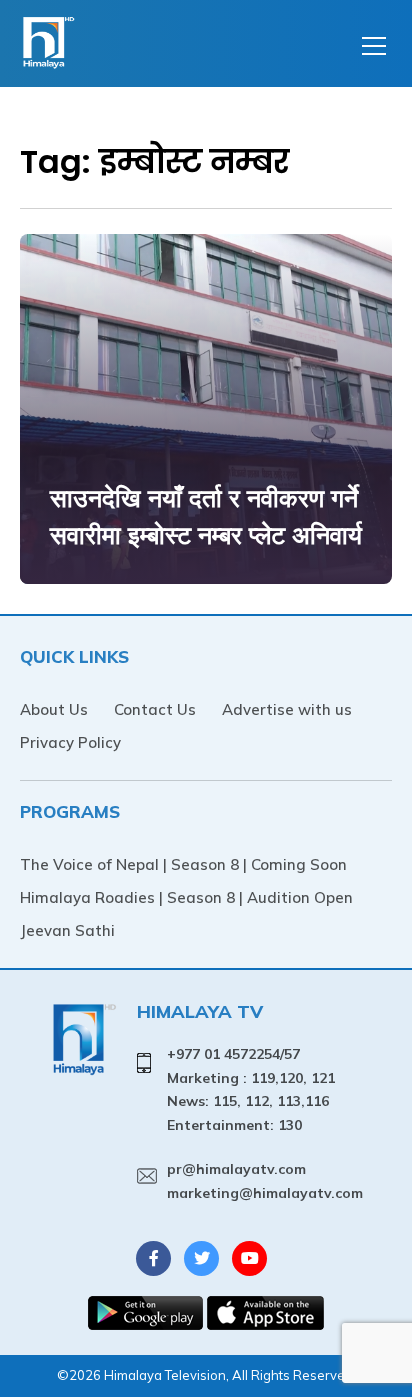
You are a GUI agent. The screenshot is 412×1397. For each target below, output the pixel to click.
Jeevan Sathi (67, 930)
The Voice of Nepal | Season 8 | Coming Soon (183, 864)
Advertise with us (287, 709)
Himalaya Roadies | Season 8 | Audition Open (186, 897)
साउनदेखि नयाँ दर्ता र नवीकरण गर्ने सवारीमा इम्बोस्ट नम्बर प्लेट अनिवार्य (206, 516)
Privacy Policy (70, 742)
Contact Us (155, 709)
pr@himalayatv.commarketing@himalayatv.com (265, 1181)
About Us (54, 709)
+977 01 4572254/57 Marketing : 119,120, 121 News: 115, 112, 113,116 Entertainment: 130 (251, 1089)
